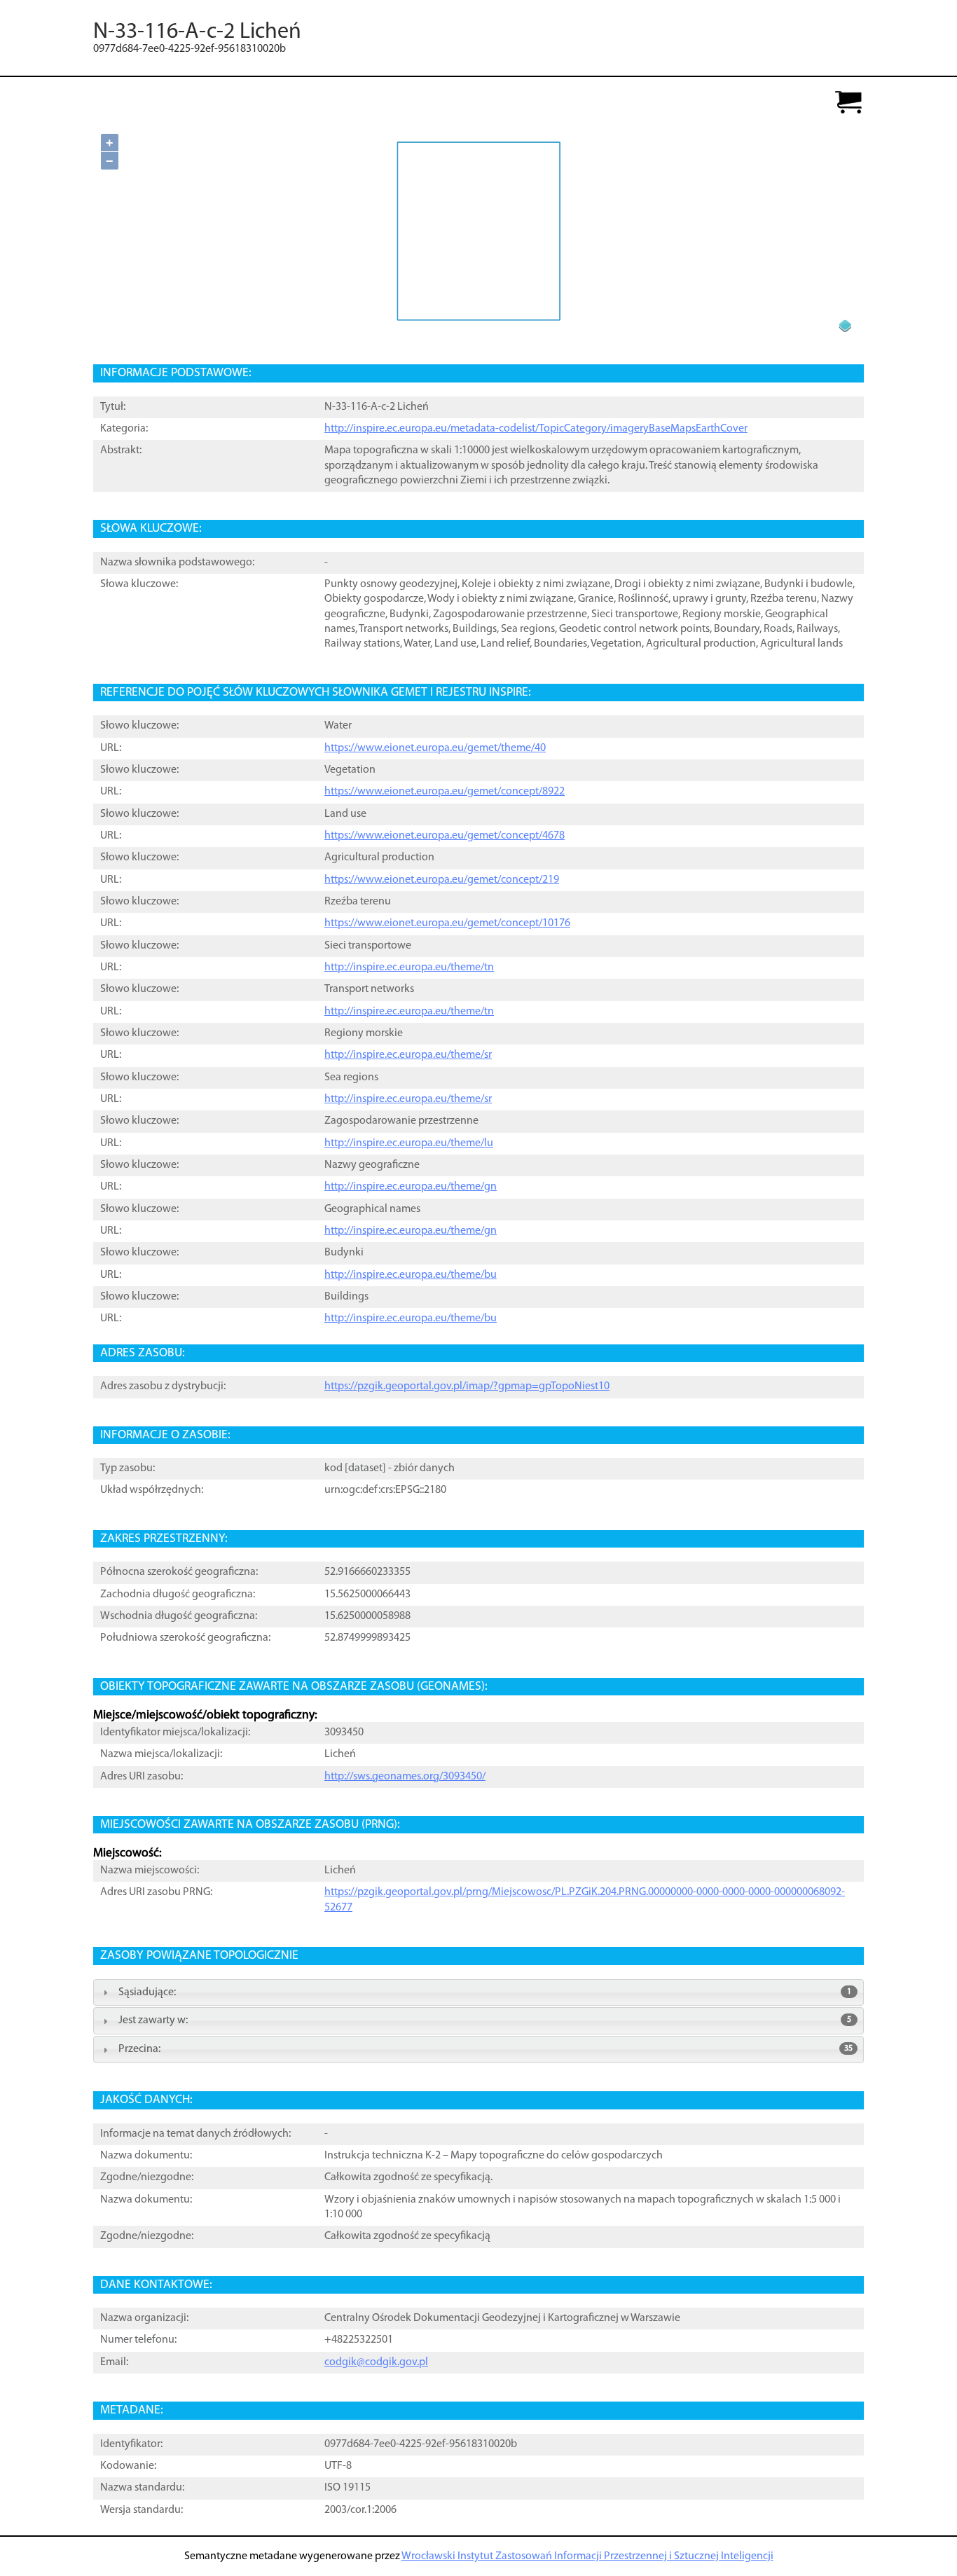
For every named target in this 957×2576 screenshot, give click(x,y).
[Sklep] (848, 103)
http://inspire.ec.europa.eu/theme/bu (411, 1275)
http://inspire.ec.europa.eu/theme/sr (408, 1055)
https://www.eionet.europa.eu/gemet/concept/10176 (447, 923)
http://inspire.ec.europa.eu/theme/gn (411, 1187)
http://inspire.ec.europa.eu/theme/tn (409, 967)
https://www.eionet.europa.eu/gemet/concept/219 (442, 880)
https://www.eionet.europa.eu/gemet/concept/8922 (445, 792)
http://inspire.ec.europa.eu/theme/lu (409, 1143)
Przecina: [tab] (486, 2049)
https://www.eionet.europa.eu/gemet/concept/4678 (445, 836)
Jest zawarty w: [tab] (485, 2020)
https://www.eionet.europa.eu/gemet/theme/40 (435, 748)
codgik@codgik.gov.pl (376, 2362)
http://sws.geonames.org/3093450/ (405, 1777)
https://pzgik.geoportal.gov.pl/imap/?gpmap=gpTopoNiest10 (467, 1386)
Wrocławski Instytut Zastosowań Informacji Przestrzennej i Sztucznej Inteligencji (587, 2556)
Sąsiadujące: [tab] (485, 1992)
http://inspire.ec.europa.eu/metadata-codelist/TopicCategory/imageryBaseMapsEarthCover (536, 429)
